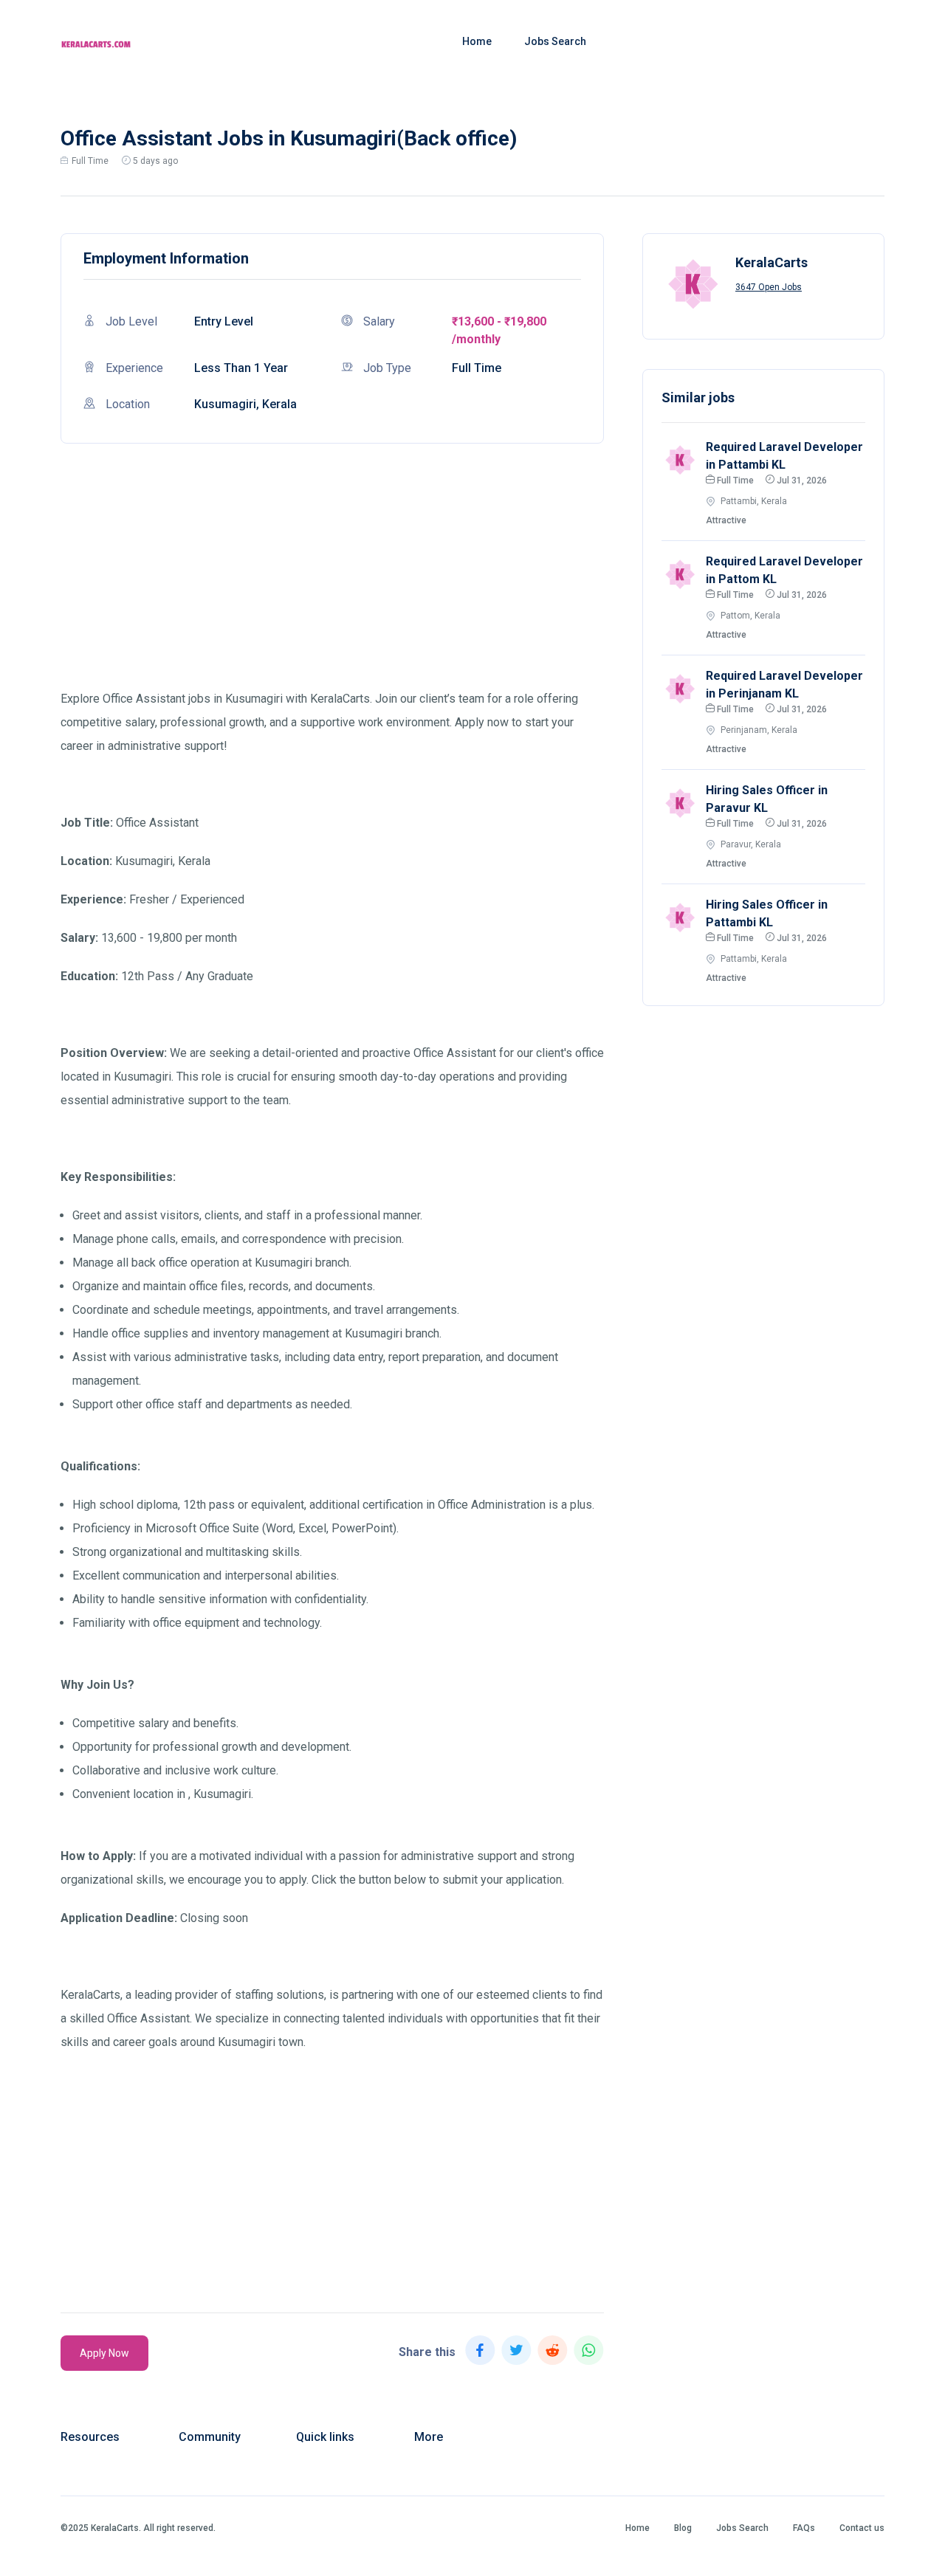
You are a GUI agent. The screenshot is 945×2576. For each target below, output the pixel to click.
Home (477, 41)
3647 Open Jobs (769, 287)
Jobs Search (555, 41)
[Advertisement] (332, 584)
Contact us (862, 2528)
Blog (683, 2528)
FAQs (804, 2528)
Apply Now (104, 2353)
